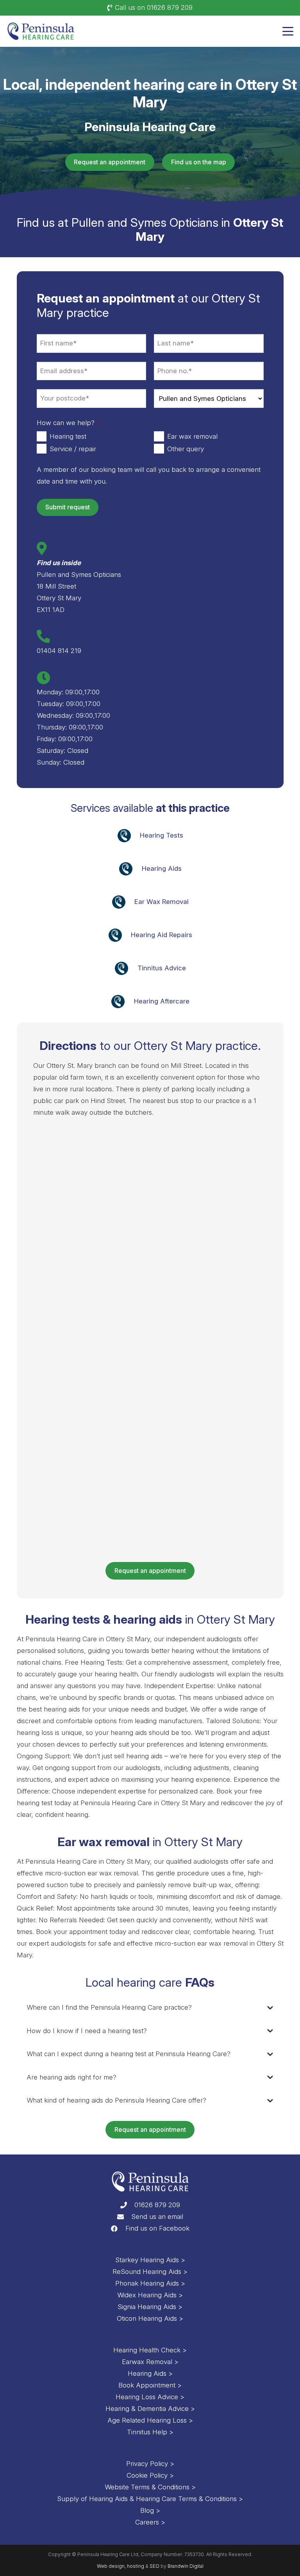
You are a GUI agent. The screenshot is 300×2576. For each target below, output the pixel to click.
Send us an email (157, 2217)
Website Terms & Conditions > (150, 2487)
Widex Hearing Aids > (150, 2295)
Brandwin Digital (186, 2566)
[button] (288, 31)
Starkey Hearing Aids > (150, 2260)
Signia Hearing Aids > (150, 2307)
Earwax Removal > (150, 2362)
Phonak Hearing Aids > (150, 2283)
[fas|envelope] (124, 2217)
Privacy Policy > (150, 2464)
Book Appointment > (150, 2385)
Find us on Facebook (157, 2228)
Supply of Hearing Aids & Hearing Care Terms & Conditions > (150, 2499)
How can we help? (68, 423)
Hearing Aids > (150, 2373)
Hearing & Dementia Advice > (150, 2409)
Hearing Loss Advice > (150, 2397)
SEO (154, 2566)
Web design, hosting (121, 2566)
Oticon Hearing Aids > (150, 2318)
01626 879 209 (157, 2205)
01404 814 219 (59, 651)
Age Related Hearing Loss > (150, 2420)
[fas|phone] (127, 2205)
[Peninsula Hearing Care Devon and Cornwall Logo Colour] (41, 31)
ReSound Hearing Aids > (150, 2272)
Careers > (150, 2522)
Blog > (150, 2510)
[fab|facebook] (118, 2228)
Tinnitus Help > (150, 2432)
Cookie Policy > (150, 2475)
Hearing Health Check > (150, 2350)
